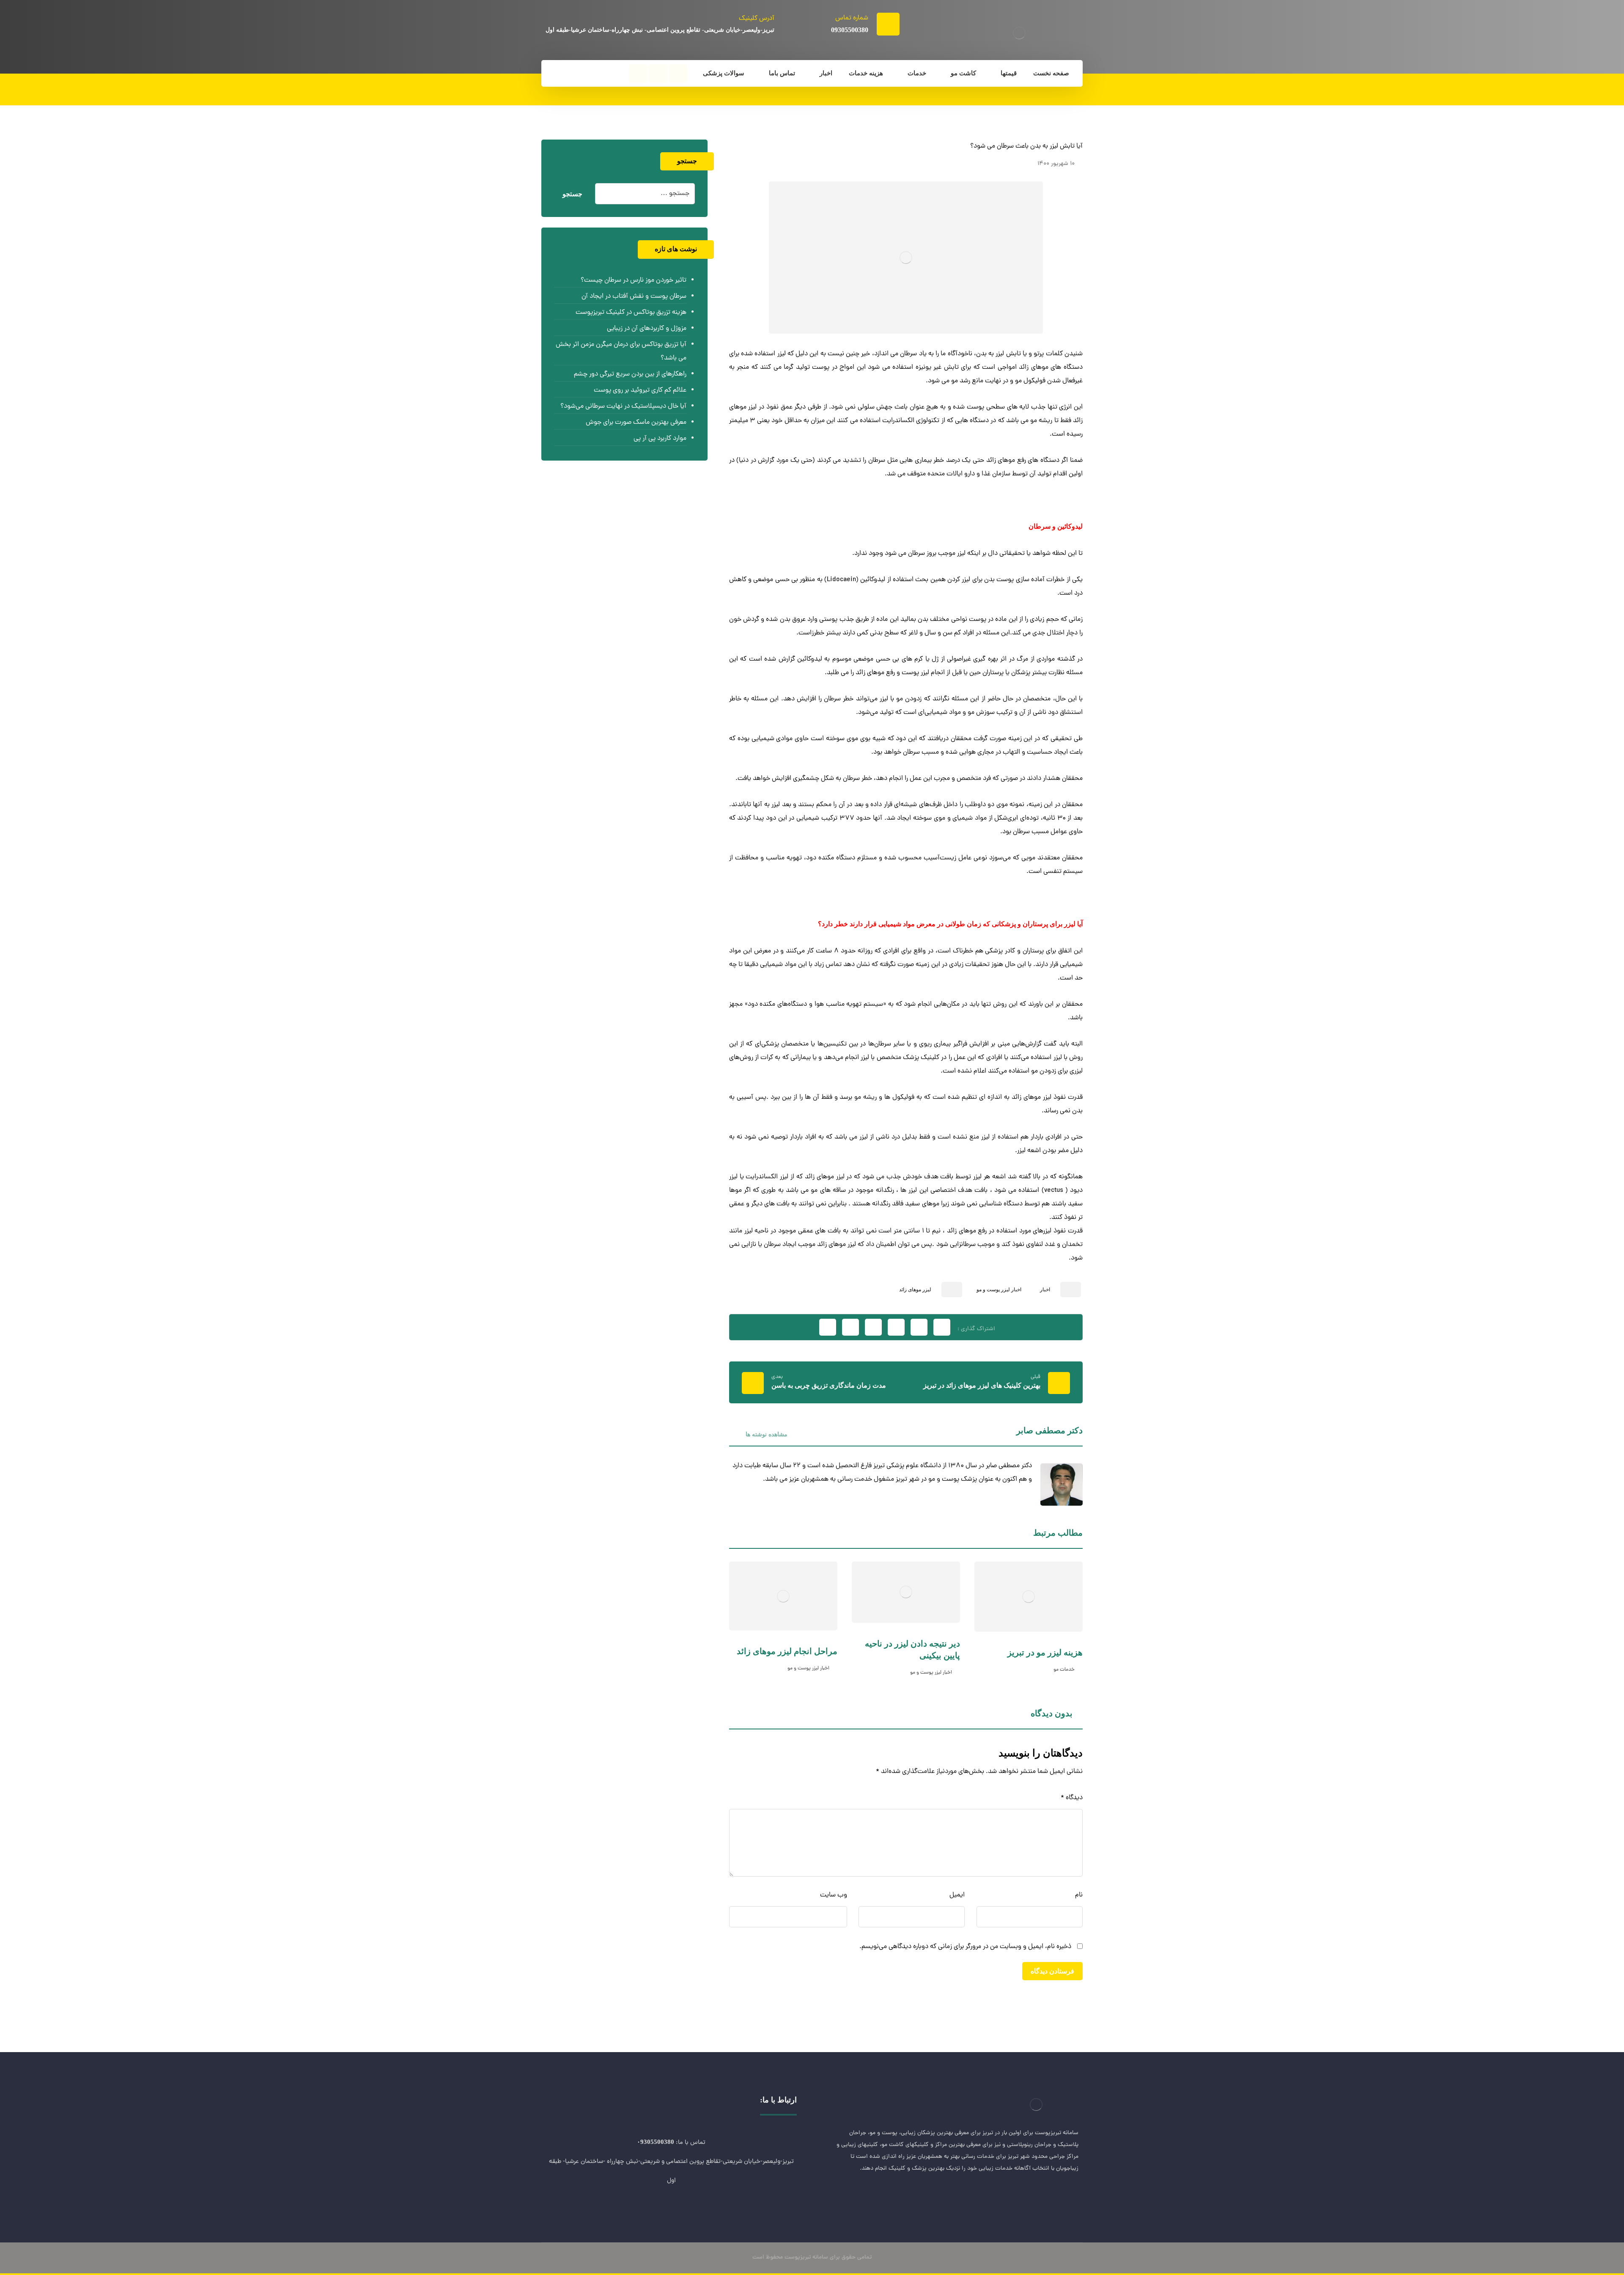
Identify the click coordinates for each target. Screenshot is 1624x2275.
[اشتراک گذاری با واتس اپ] (850, 1327)
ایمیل (957, 1895)
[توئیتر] (658, 74)
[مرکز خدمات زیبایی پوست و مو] (1019, 33)
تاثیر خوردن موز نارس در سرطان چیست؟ (633, 280)
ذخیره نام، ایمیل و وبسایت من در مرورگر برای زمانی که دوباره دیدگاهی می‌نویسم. (965, 1947)
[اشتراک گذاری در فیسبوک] (942, 1327)
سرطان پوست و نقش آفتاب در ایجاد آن (634, 296)
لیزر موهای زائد (915, 1290)
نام (1079, 1895)
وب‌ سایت (834, 1895)
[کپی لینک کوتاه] (828, 1327)
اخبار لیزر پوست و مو (999, 1290)
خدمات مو (1064, 1670)
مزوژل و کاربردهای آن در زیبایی (646, 329)
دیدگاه (1072, 1798)
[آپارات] (638, 74)
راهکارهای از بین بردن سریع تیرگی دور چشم (630, 374)
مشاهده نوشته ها (766, 1434)
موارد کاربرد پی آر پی (660, 439)
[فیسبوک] (678, 74)
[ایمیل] (1019, 2196)
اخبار (1045, 1290)
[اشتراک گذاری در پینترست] (896, 1327)
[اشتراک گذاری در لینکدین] (873, 1327)
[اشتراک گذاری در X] (919, 1327)
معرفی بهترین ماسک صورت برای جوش (636, 423)
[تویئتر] (1053, 2196)
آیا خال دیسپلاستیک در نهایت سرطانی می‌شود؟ (623, 406)
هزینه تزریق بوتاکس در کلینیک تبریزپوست (631, 313)
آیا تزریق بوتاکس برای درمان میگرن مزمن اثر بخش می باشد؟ (621, 351)
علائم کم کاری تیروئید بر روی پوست (640, 390)
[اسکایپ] (1036, 2196)
